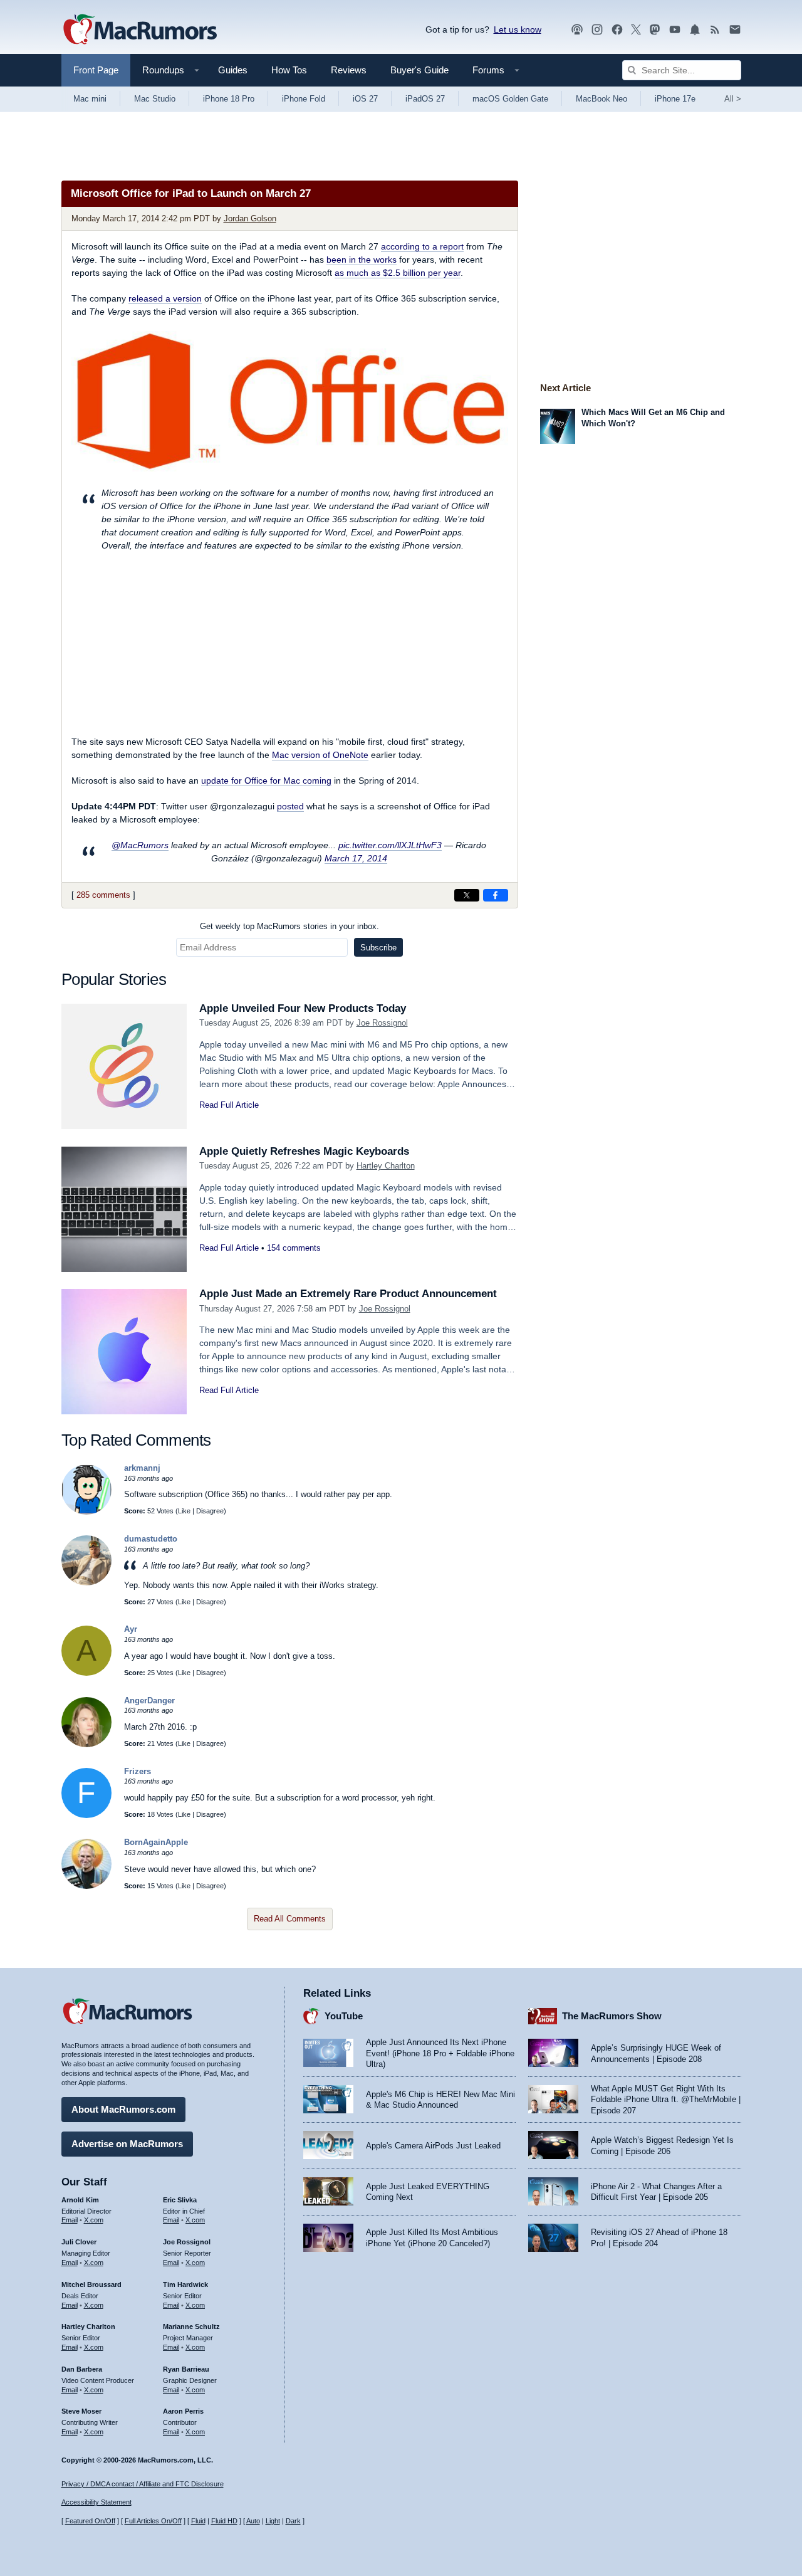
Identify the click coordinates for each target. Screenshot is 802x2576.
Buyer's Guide (419, 70)
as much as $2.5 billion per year (398, 273)
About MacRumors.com (123, 2109)
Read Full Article (229, 1105)
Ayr (131, 1629)
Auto (253, 2521)
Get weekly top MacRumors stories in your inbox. (289, 926)
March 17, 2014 (356, 858)
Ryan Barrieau (186, 2369)
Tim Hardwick (185, 2284)
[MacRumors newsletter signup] (735, 30)
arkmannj (142, 1468)
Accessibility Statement (96, 2502)
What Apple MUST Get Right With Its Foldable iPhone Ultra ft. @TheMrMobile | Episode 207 (666, 2100)
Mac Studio (155, 99)
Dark (293, 2521)
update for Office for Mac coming (266, 781)
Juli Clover (79, 2242)
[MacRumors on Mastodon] (655, 30)
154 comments (294, 1248)
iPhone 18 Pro (229, 99)
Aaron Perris (183, 2411)
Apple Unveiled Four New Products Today (303, 1008)
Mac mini (90, 99)
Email (70, 2220)
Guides (233, 70)
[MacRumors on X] (636, 30)
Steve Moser (81, 2411)
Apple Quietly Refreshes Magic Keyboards (304, 1151)
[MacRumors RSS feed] (715, 30)
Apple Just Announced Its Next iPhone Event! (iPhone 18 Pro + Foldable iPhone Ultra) (440, 2053)
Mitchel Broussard (91, 2284)
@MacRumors (140, 845)
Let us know (518, 29)
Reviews (349, 70)
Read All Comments (290, 1919)
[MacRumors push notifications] (695, 30)
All (733, 99)
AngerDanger (149, 1701)
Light (273, 2521)
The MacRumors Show (612, 2016)
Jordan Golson (250, 218)
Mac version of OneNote (320, 755)
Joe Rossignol (382, 1023)
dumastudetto (151, 1539)
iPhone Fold (304, 99)
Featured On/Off (90, 2521)
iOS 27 (365, 99)
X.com (94, 2220)
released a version (165, 298)
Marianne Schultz (191, 2326)
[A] (86, 1673)
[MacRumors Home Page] (140, 30)
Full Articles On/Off (153, 2521)
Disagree (210, 1511)
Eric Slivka (180, 2200)
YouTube (344, 2016)
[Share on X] (467, 895)
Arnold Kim (80, 2200)
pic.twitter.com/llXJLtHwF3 (390, 845)
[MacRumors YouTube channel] (675, 30)
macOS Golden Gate (510, 99)
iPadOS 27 (425, 99)
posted (290, 806)
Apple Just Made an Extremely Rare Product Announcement (348, 1294)
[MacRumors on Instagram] (597, 30)
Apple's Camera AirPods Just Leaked (433, 2146)
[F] (86, 1815)
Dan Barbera (82, 2369)
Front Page (96, 70)
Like (184, 1511)
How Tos (289, 70)
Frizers (138, 1771)
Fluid (198, 2521)
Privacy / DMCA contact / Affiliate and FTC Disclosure (143, 2484)
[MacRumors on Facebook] (617, 30)
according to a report (422, 246)
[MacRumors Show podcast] (577, 30)
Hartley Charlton (386, 1166)
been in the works (362, 260)
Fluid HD (224, 2521)
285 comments (103, 895)
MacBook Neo (601, 99)
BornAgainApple (156, 1842)
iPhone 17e (675, 99)
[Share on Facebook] (496, 895)
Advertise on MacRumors (127, 2144)
